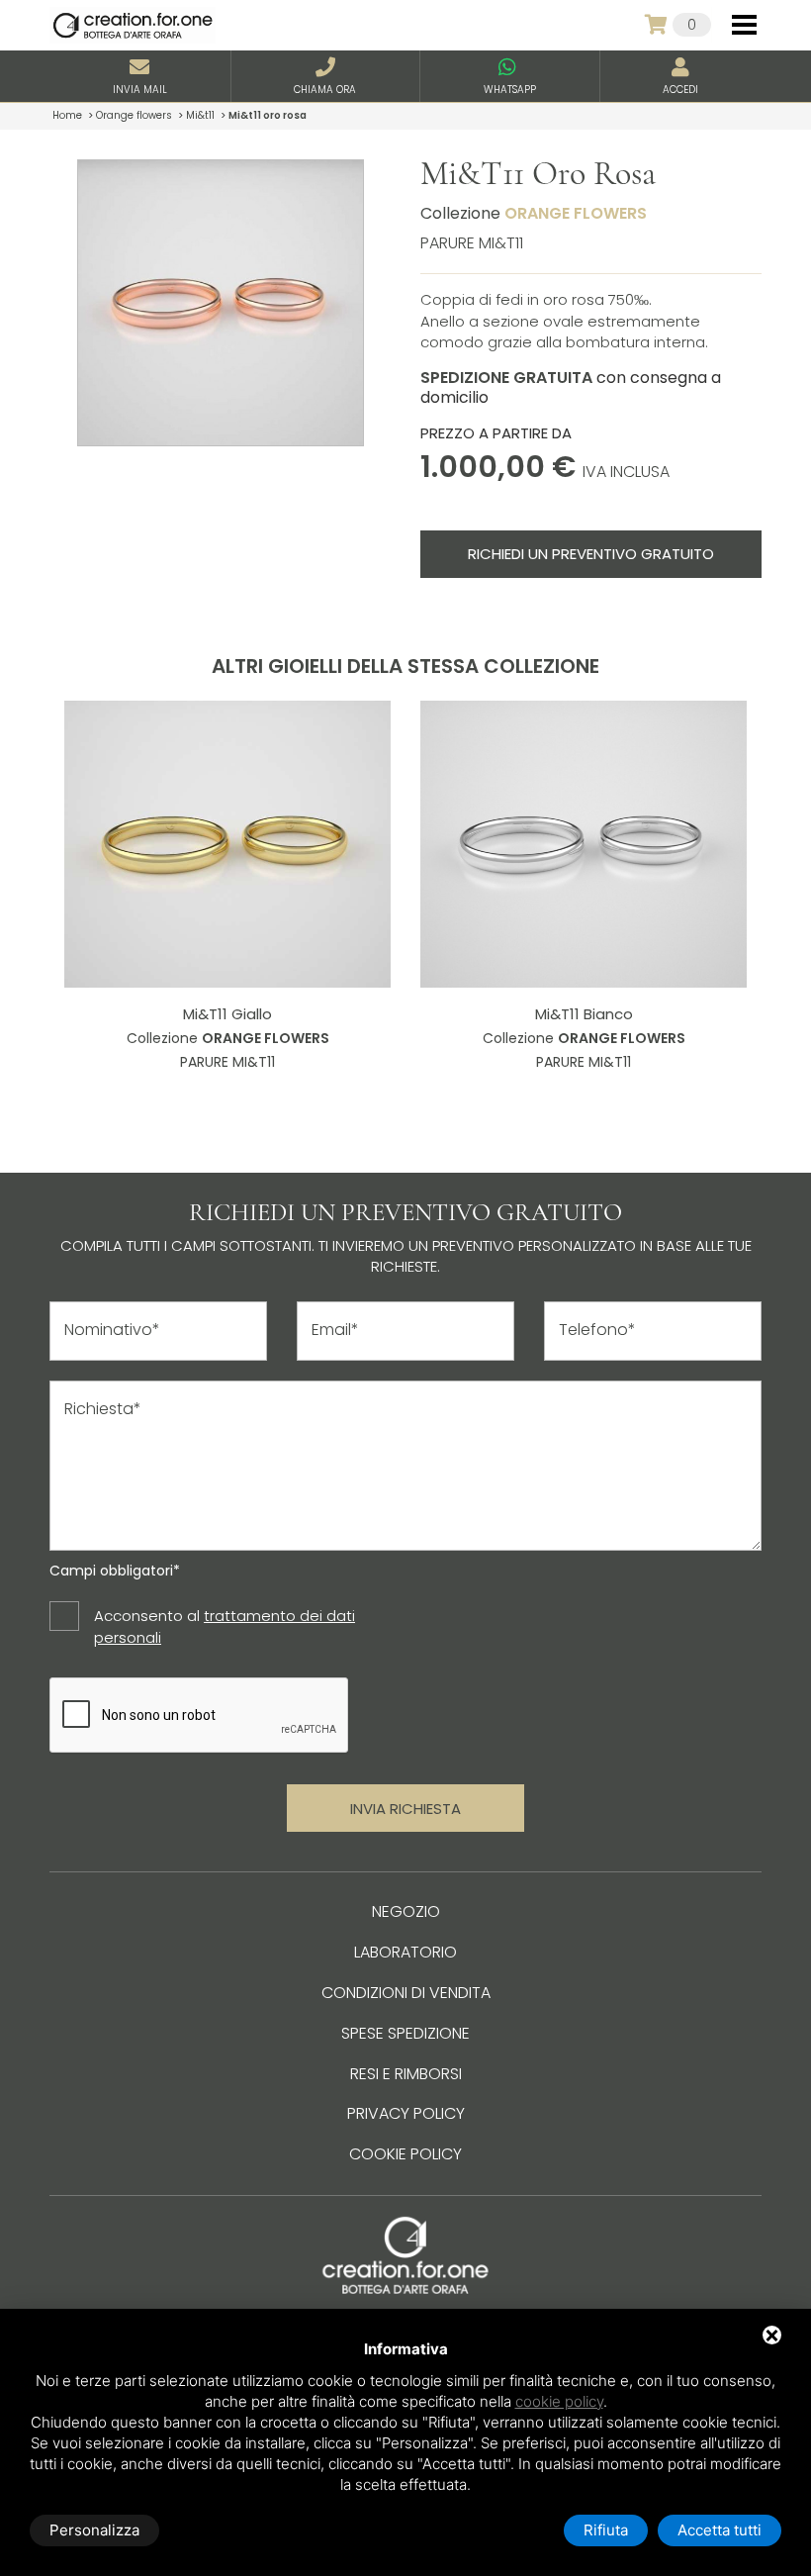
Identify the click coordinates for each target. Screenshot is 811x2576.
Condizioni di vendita (406, 1993)
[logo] (133, 25)
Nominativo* (112, 1330)
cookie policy (559, 2401)
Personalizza (94, 2530)
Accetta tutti (720, 2530)
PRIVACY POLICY (406, 2113)
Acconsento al (225, 1626)
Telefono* (597, 1330)
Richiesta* (103, 1409)
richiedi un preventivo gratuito (591, 554)
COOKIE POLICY (405, 2154)
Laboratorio (405, 1952)
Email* (335, 1330)
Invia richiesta (405, 1809)
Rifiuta (606, 2530)
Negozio (406, 1911)
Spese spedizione (405, 2033)
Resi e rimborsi (406, 2074)
